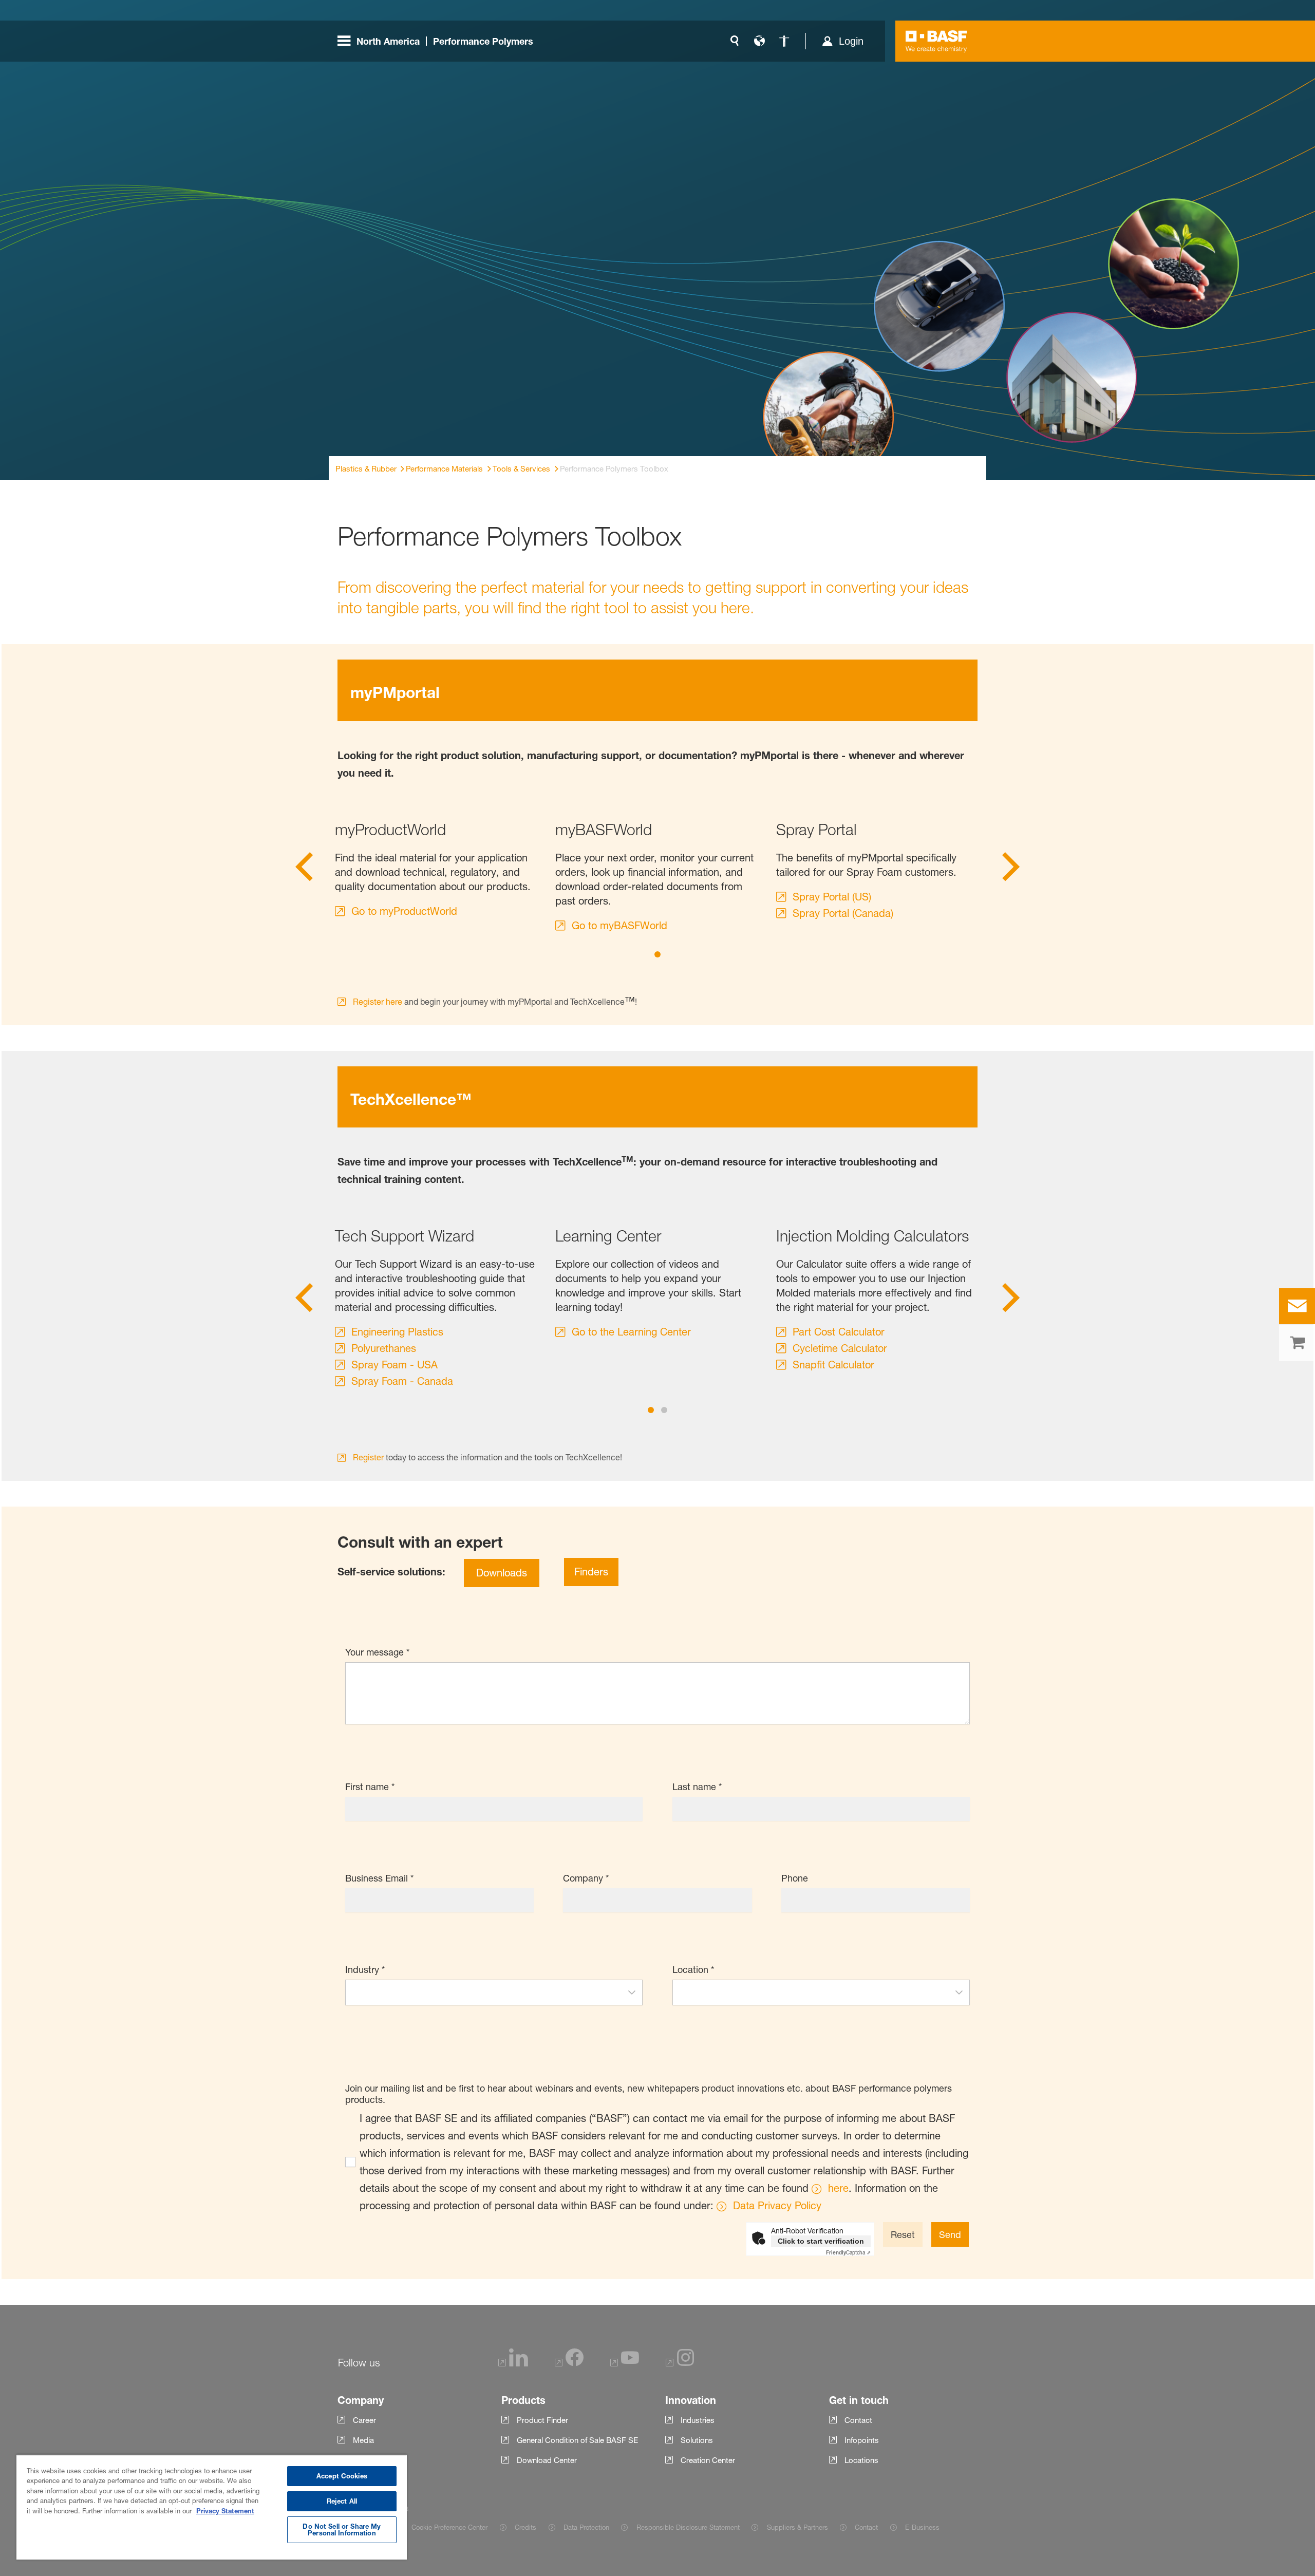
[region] (212, 2507)
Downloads (502, 1573)
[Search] (735, 41)
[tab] (657, 954)
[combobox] (484, 1992)
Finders (591, 1572)
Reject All (342, 2501)
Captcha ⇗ (848, 2252)
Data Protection (586, 2527)
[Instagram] (680, 2364)
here (838, 2188)
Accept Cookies (342, 2476)
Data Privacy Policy (777, 2206)
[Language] (759, 41)
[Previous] (304, 870)
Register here (378, 1002)
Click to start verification (821, 2241)
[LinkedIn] (513, 2364)
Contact (866, 2527)
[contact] (1297, 1306)
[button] (632, 1992)
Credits (525, 2527)
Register (368, 1457)
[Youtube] (625, 2364)
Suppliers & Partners (797, 2527)
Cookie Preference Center (449, 2527)
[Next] (1011, 870)
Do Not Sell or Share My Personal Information (342, 2530)
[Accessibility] (784, 41)
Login (851, 41)
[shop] (1297, 1343)
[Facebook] (569, 2364)
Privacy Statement (225, 2511)
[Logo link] (936, 41)
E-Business (922, 2527)
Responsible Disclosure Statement (688, 2527)
